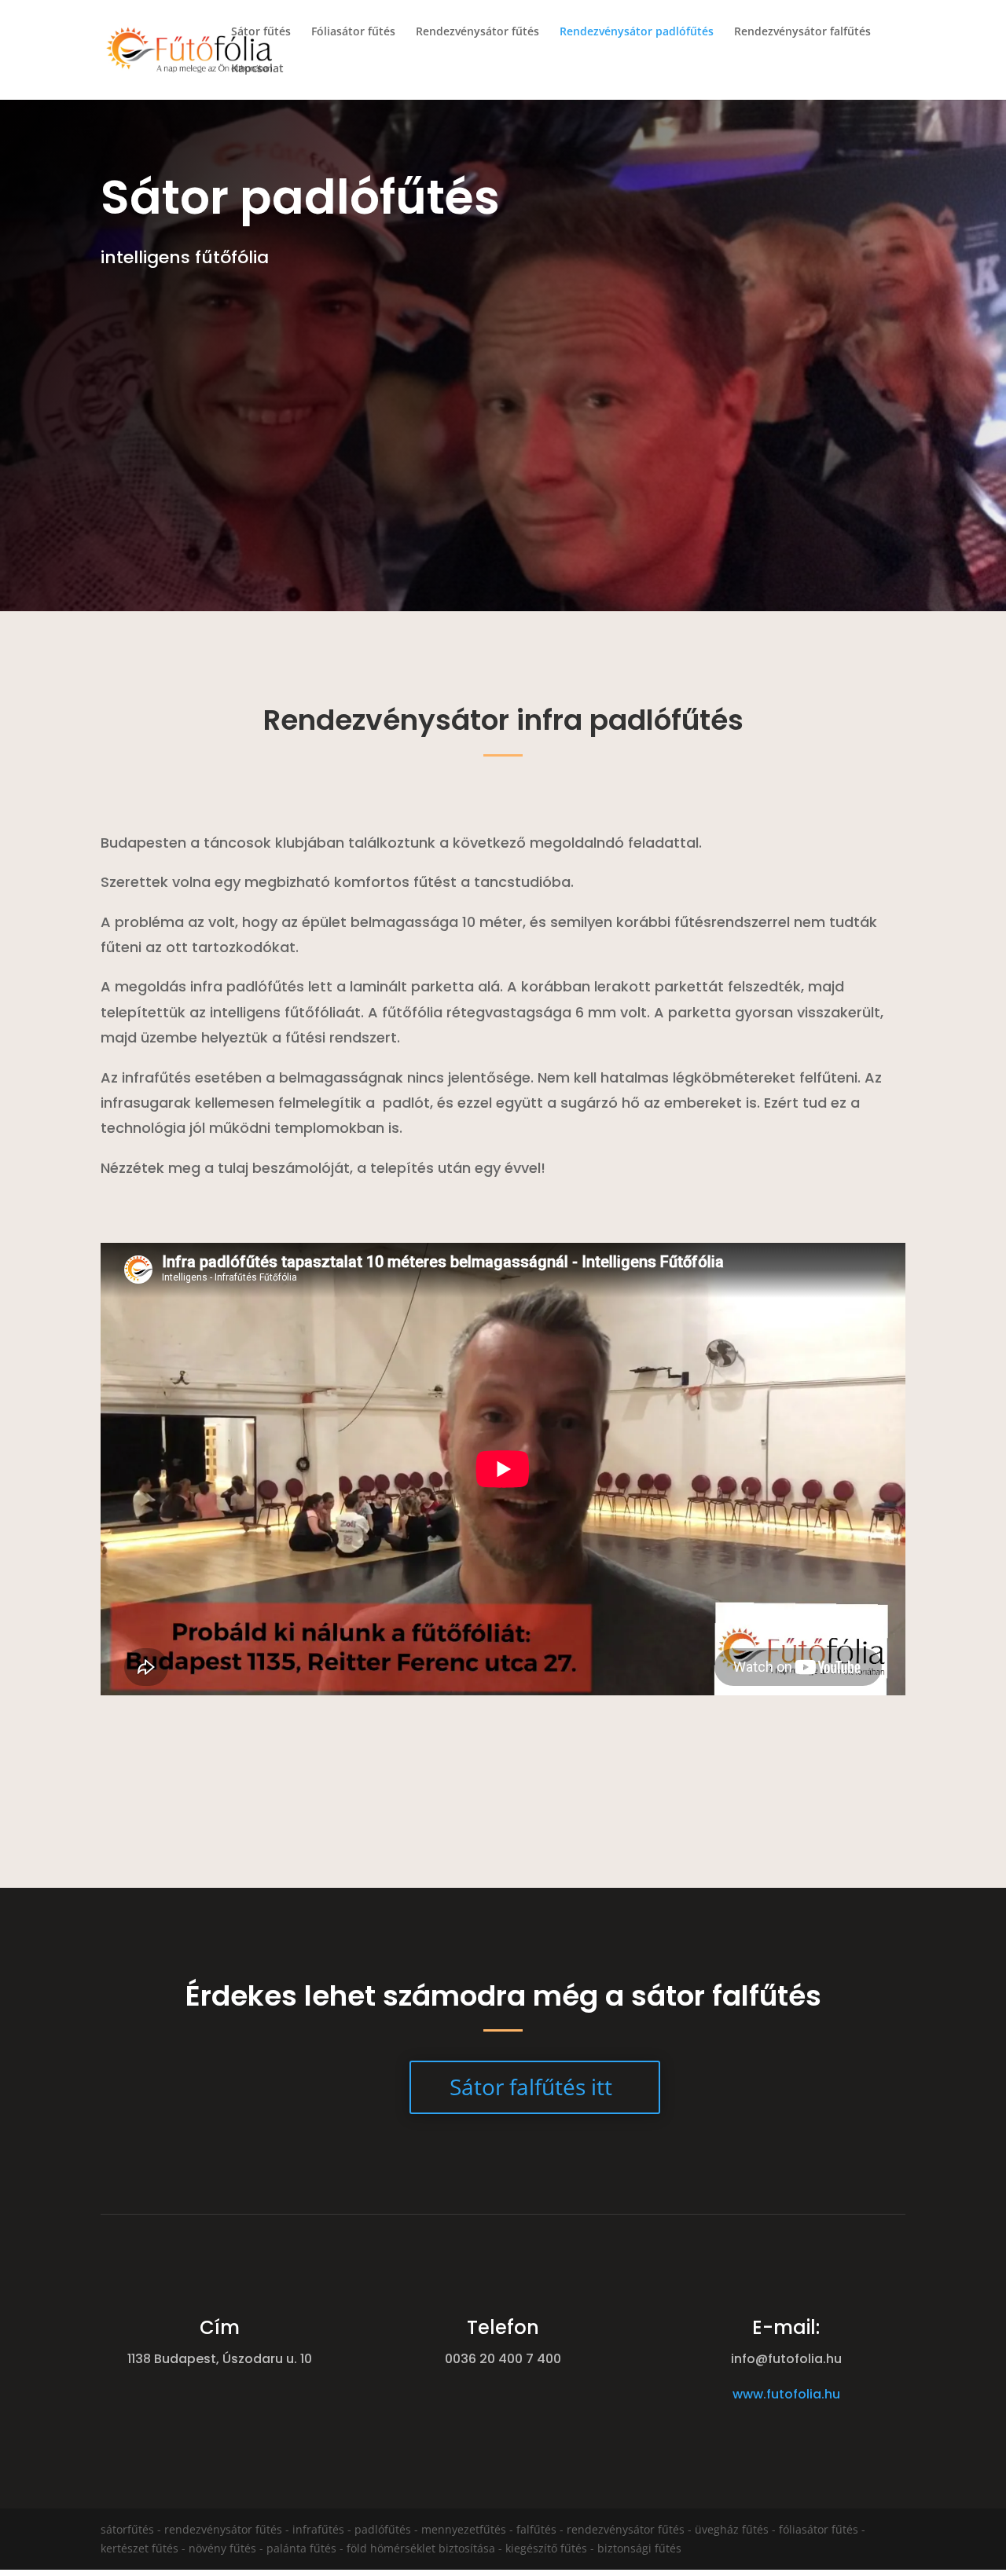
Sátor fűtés (261, 32)
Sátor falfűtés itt (531, 2087)
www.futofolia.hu (786, 2394)
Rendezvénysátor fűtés (477, 32)
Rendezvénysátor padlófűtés (637, 32)
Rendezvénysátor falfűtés (802, 32)
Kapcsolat (257, 69)
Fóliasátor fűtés (353, 32)
